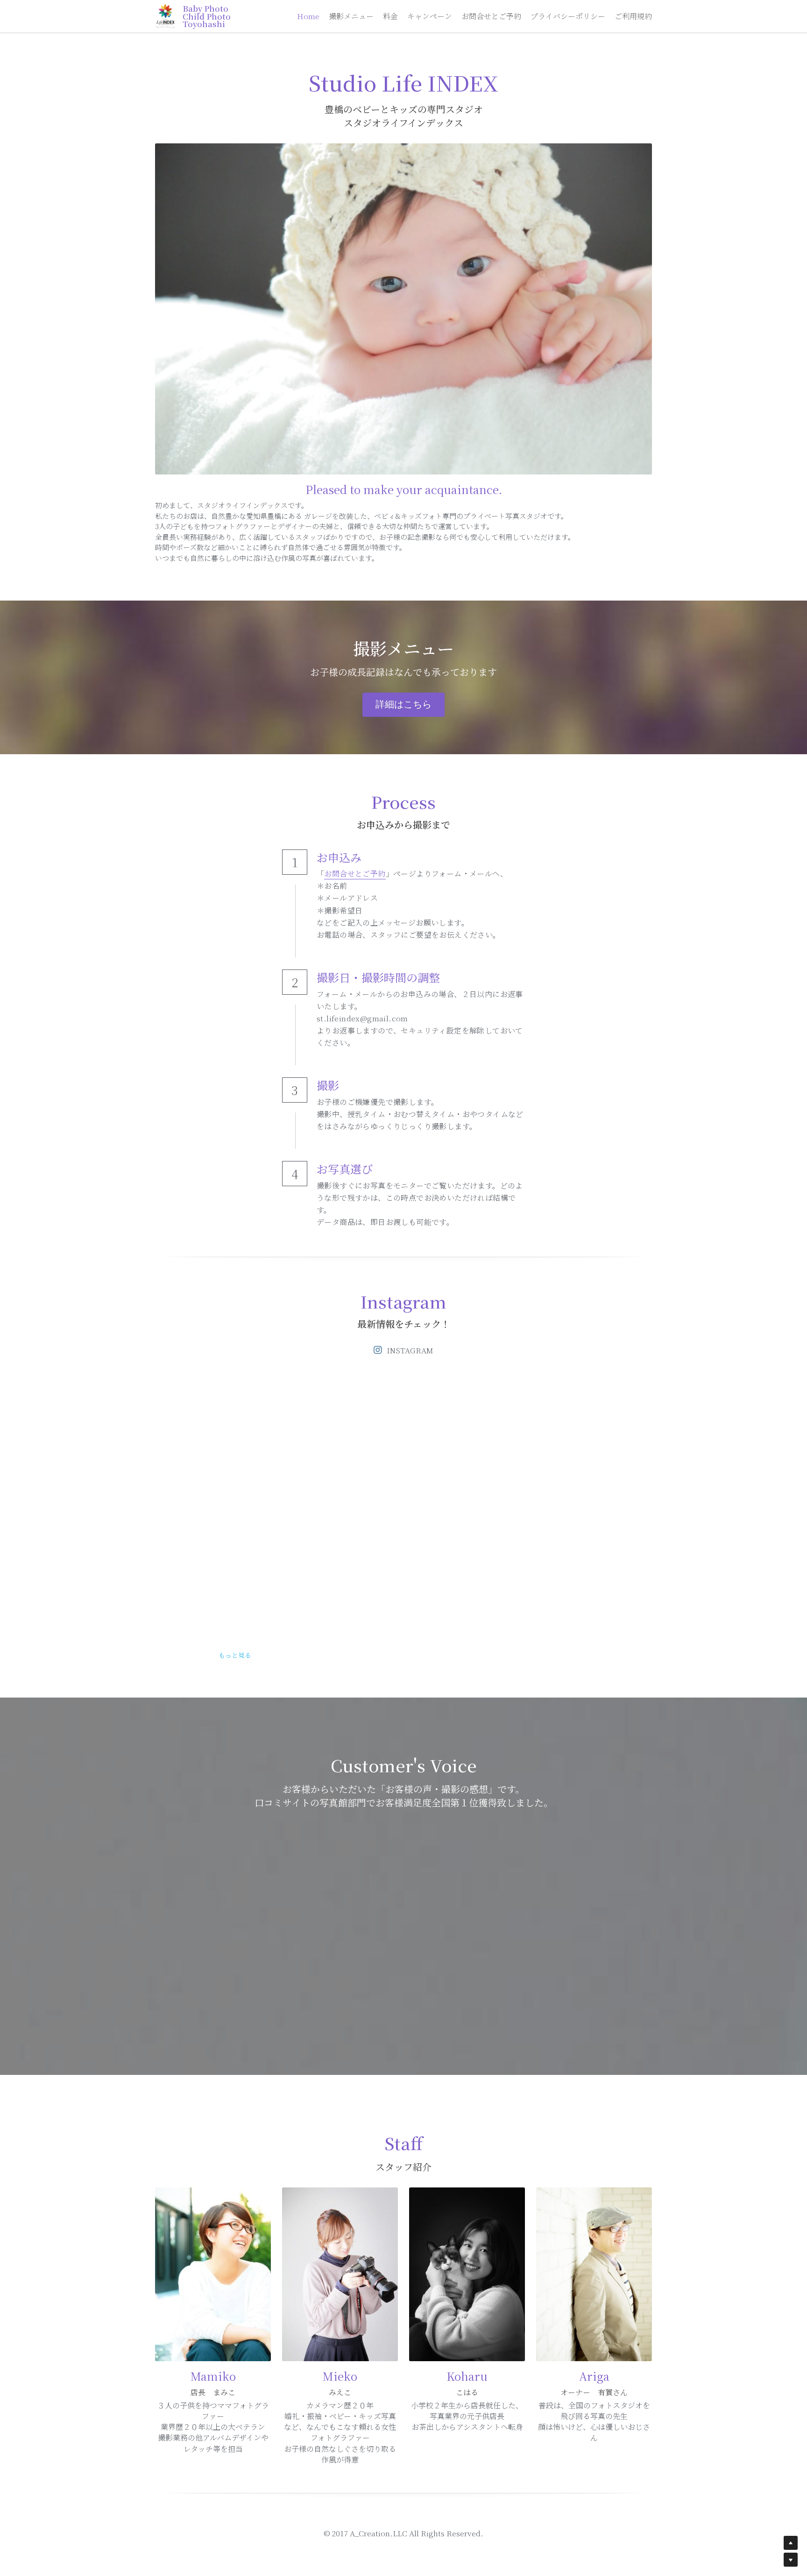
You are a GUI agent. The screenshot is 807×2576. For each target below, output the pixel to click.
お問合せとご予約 (355, 874)
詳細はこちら (403, 704)
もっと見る (235, 1655)
